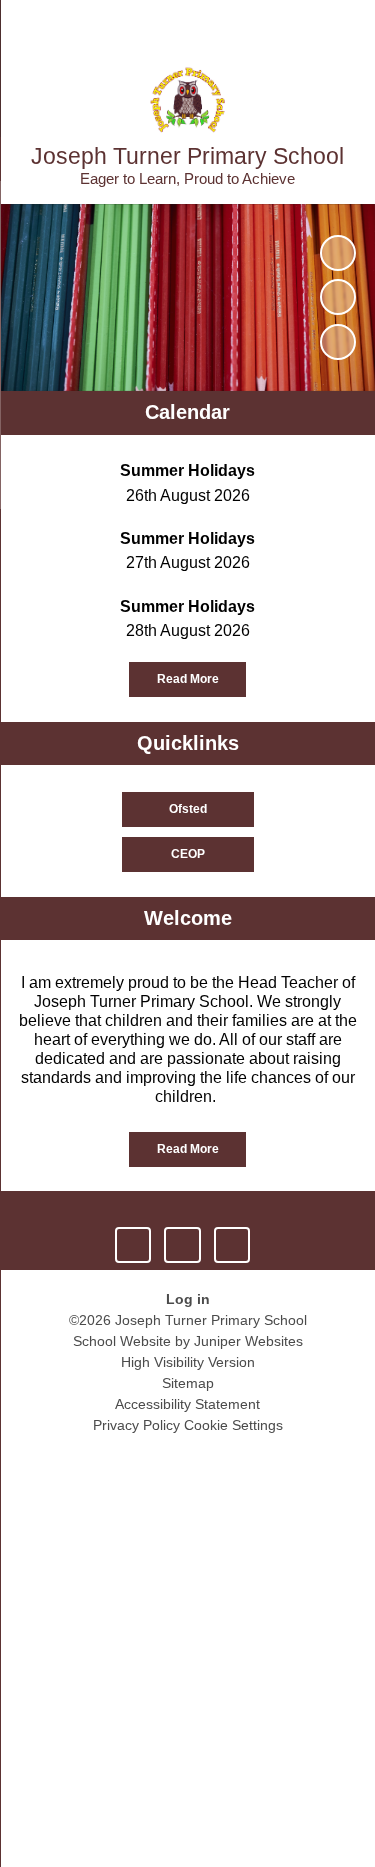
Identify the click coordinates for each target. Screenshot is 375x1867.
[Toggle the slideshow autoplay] (338, 253)
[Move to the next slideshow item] (338, 342)
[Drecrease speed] (182, 1245)
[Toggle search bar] (298, 25)
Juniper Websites (248, 1341)
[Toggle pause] (133, 1245)
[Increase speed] (232, 1245)
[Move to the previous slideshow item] (338, 297)
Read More (188, 679)
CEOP (188, 854)
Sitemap (188, 1383)
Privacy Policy (136, 1425)
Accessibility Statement (187, 1404)
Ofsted (188, 809)
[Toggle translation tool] (248, 25)
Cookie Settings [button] (233, 1425)
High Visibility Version (188, 1362)
